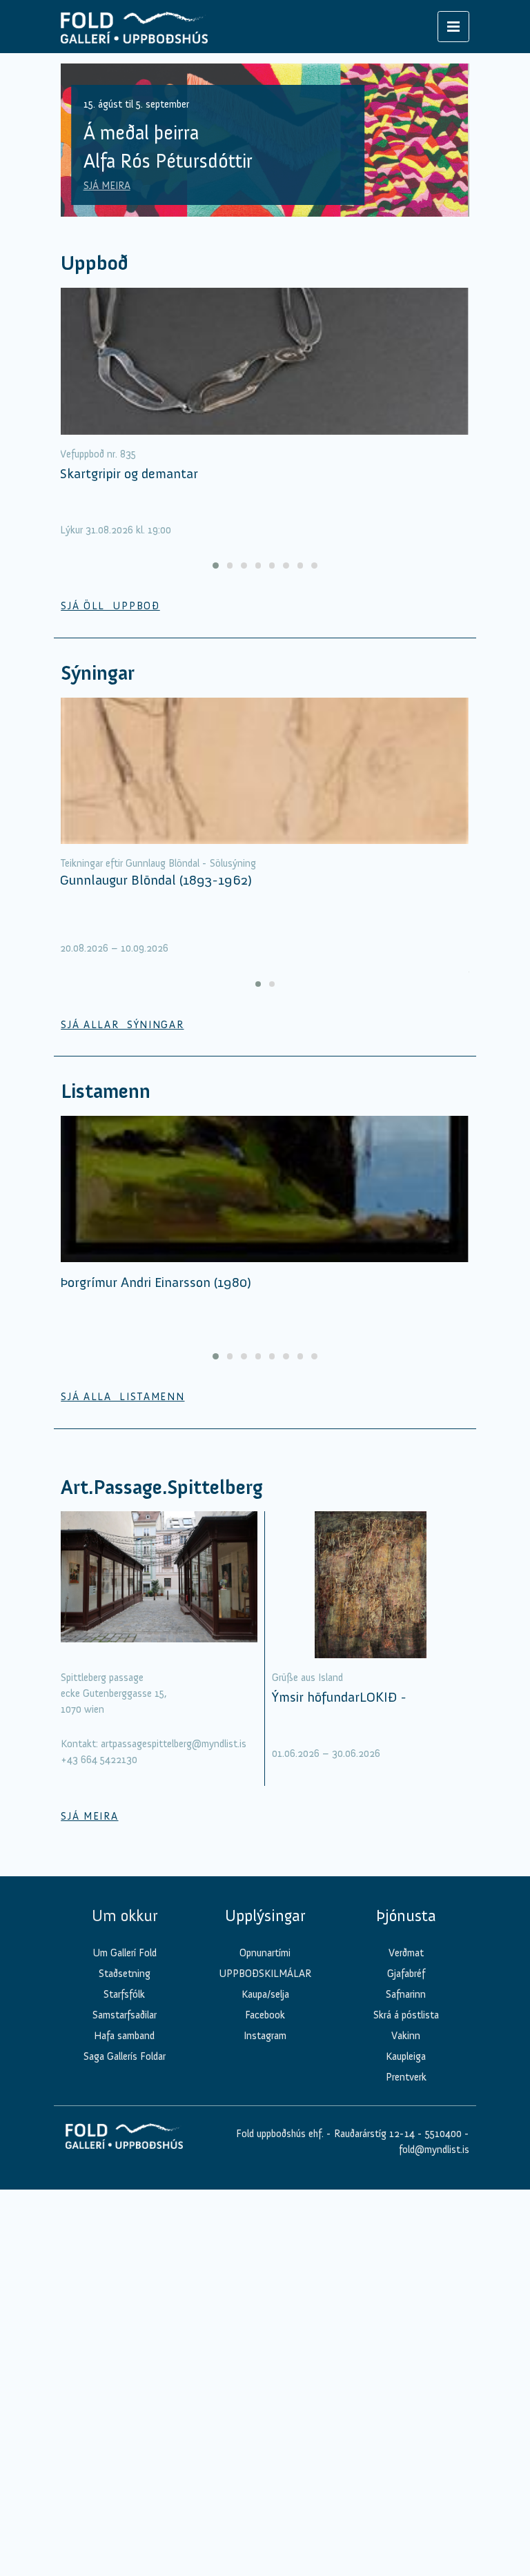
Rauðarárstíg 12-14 (373, 2134)
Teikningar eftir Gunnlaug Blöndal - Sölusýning (158, 863)
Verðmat (406, 1953)
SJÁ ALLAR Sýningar (122, 1025)
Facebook (265, 2015)
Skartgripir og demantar (129, 473)
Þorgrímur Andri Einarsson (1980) (156, 1282)
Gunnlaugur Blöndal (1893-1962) (156, 880)
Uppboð (95, 263)
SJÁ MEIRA (107, 186)
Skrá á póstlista (406, 2015)
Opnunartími (265, 1953)
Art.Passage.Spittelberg (162, 1487)
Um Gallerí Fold (125, 1953)
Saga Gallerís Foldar (125, 2056)
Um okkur (125, 1916)
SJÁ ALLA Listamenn (122, 1397)
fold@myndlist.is (434, 2150)
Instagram (265, 2036)
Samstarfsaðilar (125, 2015)
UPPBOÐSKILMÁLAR (265, 1974)
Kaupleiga (406, 2056)
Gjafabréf (406, 1974)
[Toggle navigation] (453, 27)
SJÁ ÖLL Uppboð (110, 606)
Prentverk (406, 2077)
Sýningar (98, 673)
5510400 (443, 2134)
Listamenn (106, 1091)
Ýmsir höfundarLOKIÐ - (339, 1697)
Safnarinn (406, 1994)
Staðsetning (125, 1974)
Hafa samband (124, 2036)
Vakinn (406, 2036)
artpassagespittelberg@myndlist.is (174, 1744)
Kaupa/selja (265, 1994)
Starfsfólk (124, 1994)
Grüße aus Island (307, 1678)
